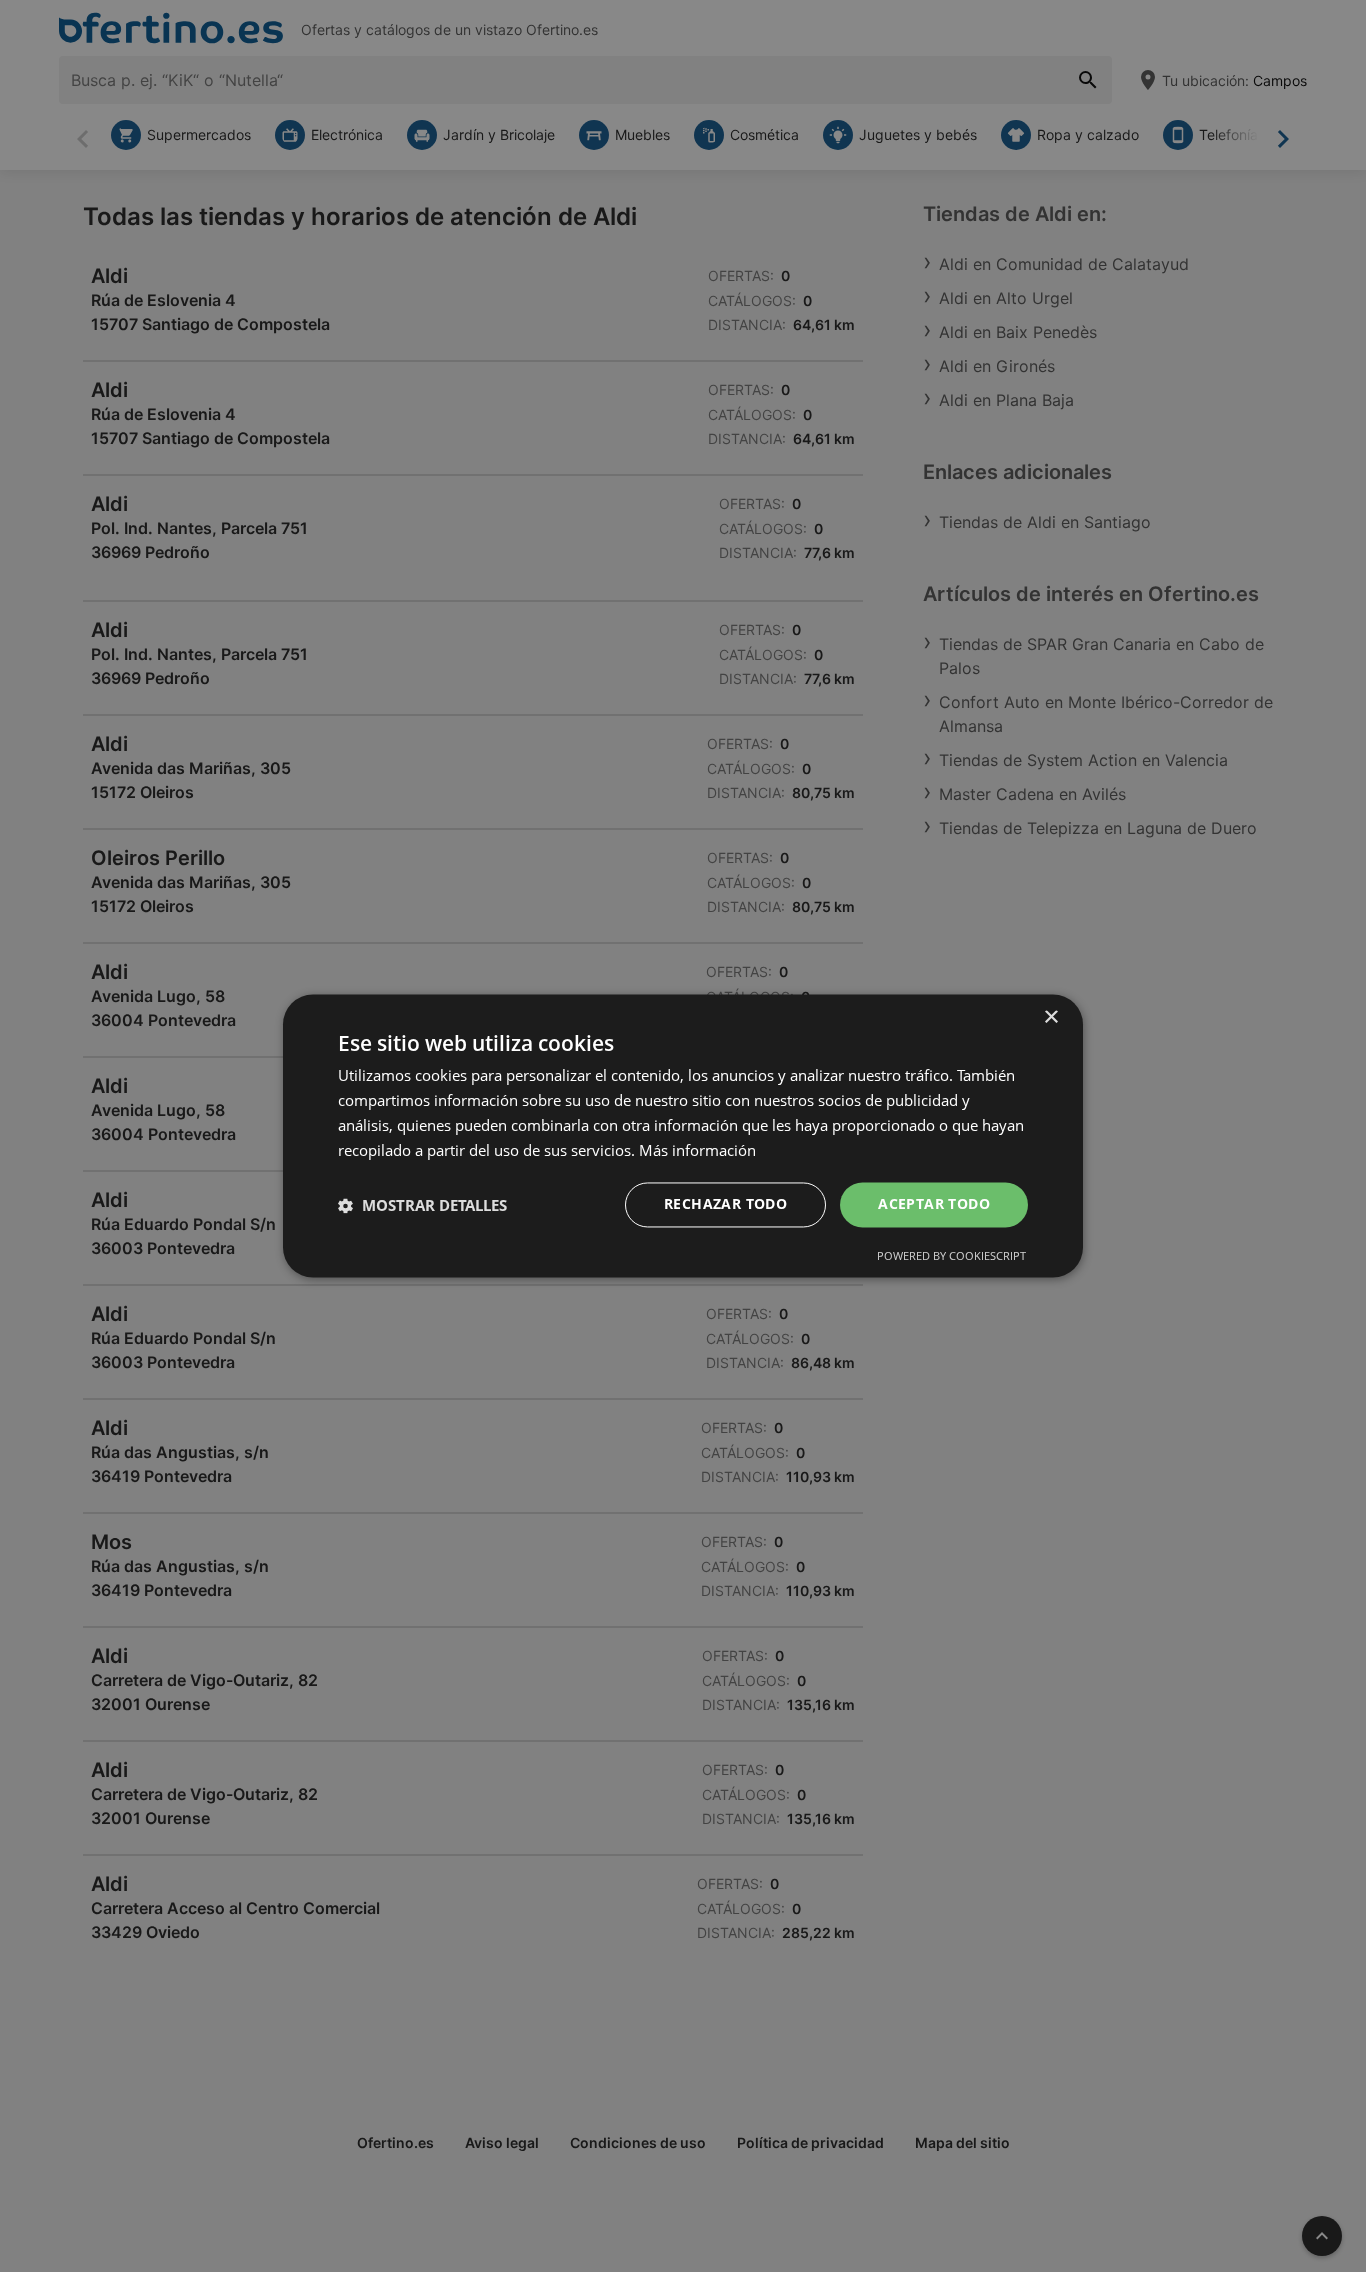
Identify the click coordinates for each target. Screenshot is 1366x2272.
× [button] (1050, 1017)
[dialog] (683, 1135)
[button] (422, 1205)
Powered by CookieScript (951, 1256)
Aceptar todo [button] (934, 1204)
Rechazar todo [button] (725, 1204)
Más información (697, 1150)
